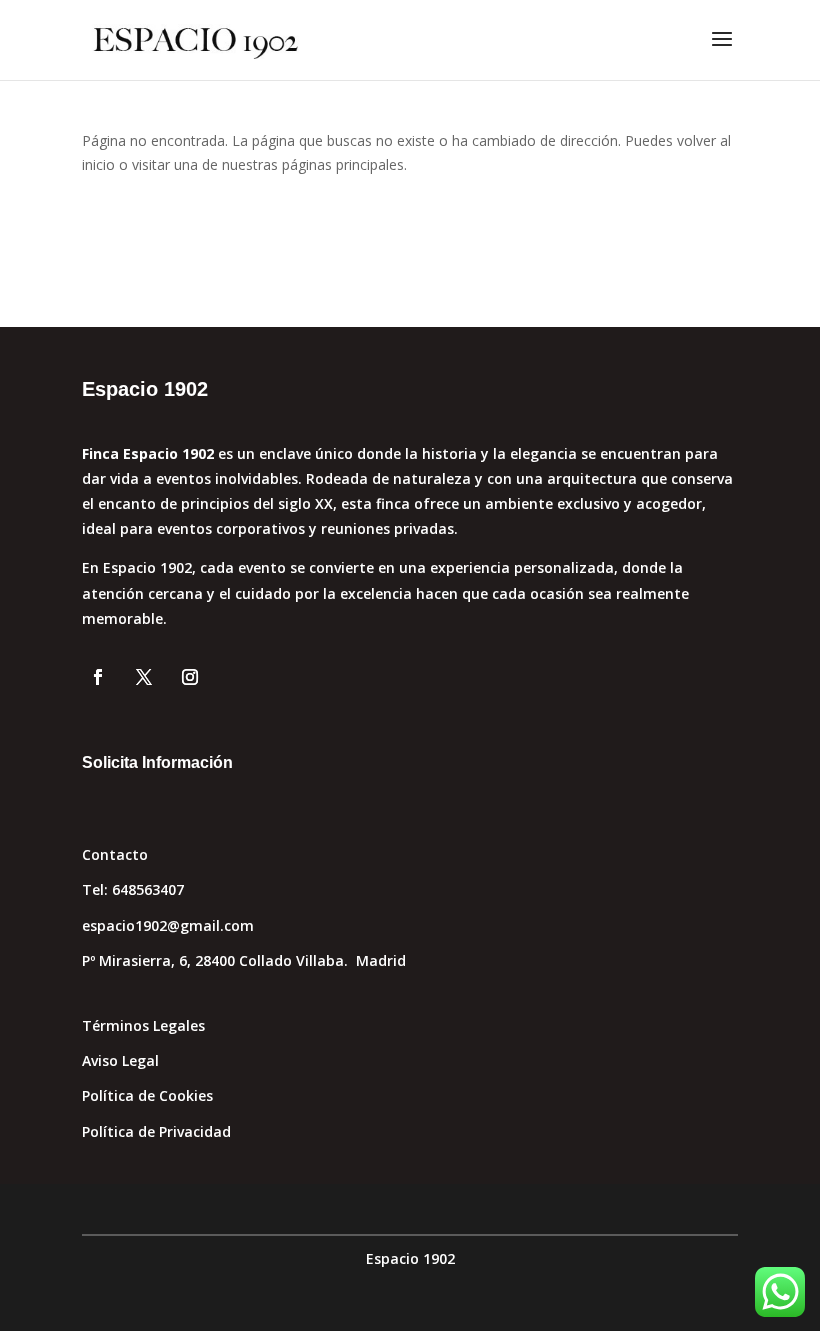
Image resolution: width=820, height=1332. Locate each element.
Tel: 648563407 (133, 889)
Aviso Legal (120, 1060)
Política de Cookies (147, 1095)
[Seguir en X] (144, 677)
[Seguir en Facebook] (98, 677)
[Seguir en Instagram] (190, 677)
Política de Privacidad (156, 1131)
